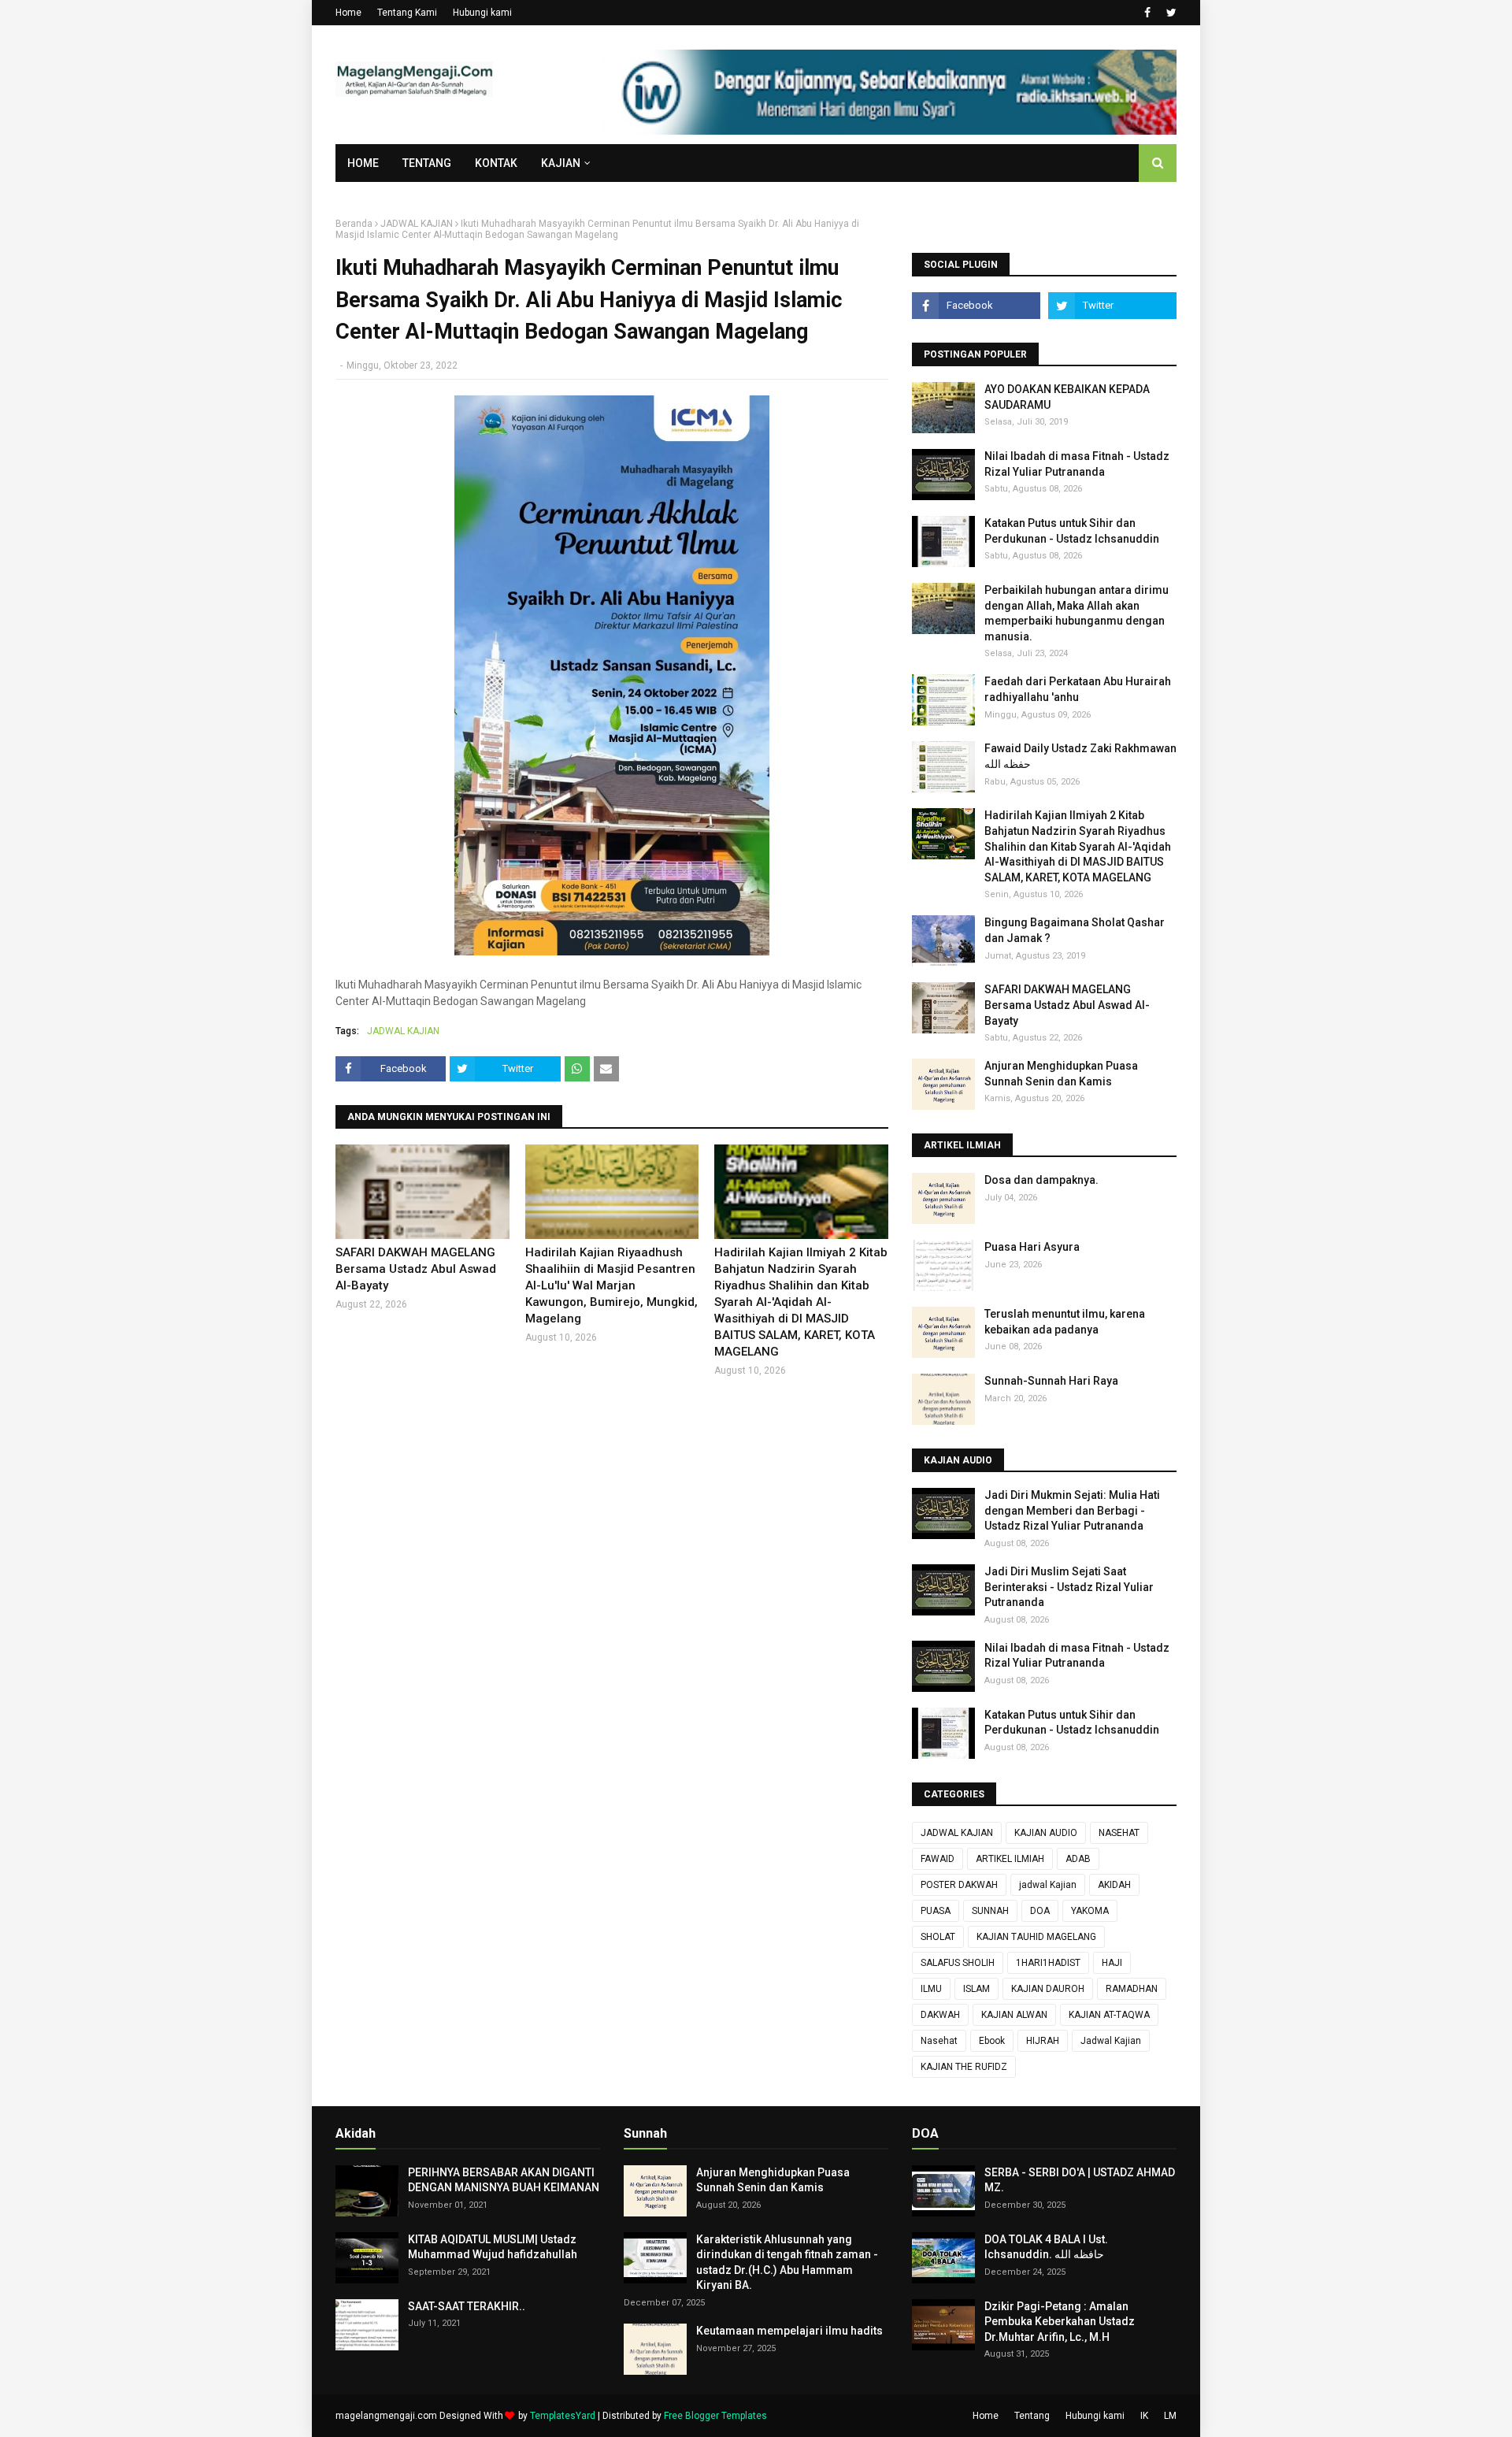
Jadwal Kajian (1111, 2041)
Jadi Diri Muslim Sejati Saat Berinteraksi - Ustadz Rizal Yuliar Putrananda (1069, 1587)
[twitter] (1169, 13)
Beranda (354, 224)
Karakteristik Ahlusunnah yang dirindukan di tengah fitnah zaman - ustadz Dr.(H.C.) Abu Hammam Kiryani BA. (787, 2263)
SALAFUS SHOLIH (958, 1963)
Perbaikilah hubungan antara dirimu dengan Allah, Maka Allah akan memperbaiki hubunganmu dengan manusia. (1077, 613)
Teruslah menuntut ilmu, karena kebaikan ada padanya (1065, 1322)
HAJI (1112, 1963)
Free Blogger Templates (715, 2416)
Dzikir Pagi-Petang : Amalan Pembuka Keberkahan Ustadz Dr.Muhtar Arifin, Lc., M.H (1060, 2322)
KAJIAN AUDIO (1046, 1833)
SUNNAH (990, 1911)
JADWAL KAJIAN (417, 224)
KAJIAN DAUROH (1048, 1989)
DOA (1040, 1911)
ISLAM (976, 1989)
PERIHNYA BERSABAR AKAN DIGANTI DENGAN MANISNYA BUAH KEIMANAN (504, 2180)
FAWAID (938, 1859)
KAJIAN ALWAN (1014, 2015)
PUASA (936, 1911)
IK (1144, 2416)
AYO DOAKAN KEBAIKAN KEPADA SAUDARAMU (1067, 397)
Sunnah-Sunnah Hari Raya (1051, 1381)
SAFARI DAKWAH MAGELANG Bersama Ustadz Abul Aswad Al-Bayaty (416, 1269)
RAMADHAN (1132, 1989)
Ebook (992, 2041)
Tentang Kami (407, 13)
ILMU (931, 1989)
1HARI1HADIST (1048, 1963)
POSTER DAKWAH (959, 1885)
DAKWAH (940, 2015)
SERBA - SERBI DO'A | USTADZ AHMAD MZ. (1080, 2180)
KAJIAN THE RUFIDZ (964, 2067)
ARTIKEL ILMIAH (1010, 1859)
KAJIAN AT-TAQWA (1109, 2015)
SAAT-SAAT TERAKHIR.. (467, 2306)
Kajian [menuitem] (561, 163)
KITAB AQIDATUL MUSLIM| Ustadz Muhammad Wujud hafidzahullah (493, 2247)
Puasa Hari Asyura (1032, 1247)
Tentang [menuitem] (427, 163)
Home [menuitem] (363, 163)
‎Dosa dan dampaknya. (1041, 1180)
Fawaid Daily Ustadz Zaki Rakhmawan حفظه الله (1080, 756)
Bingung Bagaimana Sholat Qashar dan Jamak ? (1075, 930)
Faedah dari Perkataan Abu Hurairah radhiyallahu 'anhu (1078, 689)
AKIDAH (1114, 1885)
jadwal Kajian (1048, 1885)
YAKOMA (1090, 1911)
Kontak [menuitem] (496, 163)
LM (1170, 2416)
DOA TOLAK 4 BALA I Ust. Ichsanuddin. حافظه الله (1046, 2247)
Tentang (1032, 2416)
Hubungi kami (482, 13)
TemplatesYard (563, 2416)
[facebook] (1147, 13)
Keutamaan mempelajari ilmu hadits (789, 2331)
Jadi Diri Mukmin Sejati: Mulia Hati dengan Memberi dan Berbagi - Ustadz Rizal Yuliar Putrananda (1072, 1510)
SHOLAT (938, 1937)
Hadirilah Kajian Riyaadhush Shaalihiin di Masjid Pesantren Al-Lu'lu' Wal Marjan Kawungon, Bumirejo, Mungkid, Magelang (611, 1285)
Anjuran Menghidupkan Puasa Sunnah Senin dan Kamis (1061, 1074)
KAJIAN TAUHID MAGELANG (1036, 1937)
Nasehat (939, 2041)
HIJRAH (1043, 2041)
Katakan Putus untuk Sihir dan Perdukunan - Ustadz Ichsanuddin (1072, 531)
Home (348, 13)
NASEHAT (1119, 1833)
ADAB (1078, 1859)
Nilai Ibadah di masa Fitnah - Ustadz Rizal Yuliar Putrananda (1077, 464)
